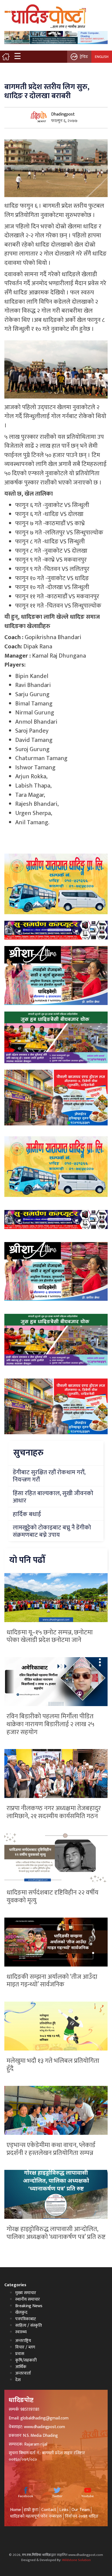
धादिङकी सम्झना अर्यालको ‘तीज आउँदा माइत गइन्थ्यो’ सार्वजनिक (52, 1981)
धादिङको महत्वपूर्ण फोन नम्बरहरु (36, 2516)
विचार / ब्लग (25, 2347)
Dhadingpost (63, 114)
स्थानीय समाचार (28, 2299)
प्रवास (20, 2354)
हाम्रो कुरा (31, 2510)
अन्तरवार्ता (23, 2373)
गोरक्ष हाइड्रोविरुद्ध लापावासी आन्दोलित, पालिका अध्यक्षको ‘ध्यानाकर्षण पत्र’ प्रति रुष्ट (56, 2233)
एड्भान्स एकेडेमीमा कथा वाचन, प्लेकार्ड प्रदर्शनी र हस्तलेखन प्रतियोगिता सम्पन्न (51, 2149)
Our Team (81, 2510)
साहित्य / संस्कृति (29, 2325)
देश (18, 2380)
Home (15, 2510)
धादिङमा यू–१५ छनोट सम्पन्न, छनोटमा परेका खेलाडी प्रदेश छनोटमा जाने (50, 1636)
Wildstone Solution (76, 2560)
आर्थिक (21, 2367)
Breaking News (29, 2306)
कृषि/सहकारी (26, 2360)
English (102, 57)
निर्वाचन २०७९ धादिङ (82, 2516)
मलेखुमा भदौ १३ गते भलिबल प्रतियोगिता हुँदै (53, 2065)
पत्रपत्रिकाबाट (26, 2319)
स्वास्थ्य (21, 2332)
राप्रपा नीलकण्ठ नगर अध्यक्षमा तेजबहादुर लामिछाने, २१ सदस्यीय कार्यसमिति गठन (54, 1812)
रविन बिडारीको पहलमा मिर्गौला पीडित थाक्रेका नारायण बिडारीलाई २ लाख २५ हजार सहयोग (50, 1724)
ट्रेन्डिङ (84, 57)
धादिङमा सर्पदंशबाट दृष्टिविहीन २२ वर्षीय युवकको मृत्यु (52, 1897)
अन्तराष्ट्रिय (23, 2341)
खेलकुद (21, 2312)
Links (64, 2510)
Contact (49, 2510)
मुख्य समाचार (26, 2293)
